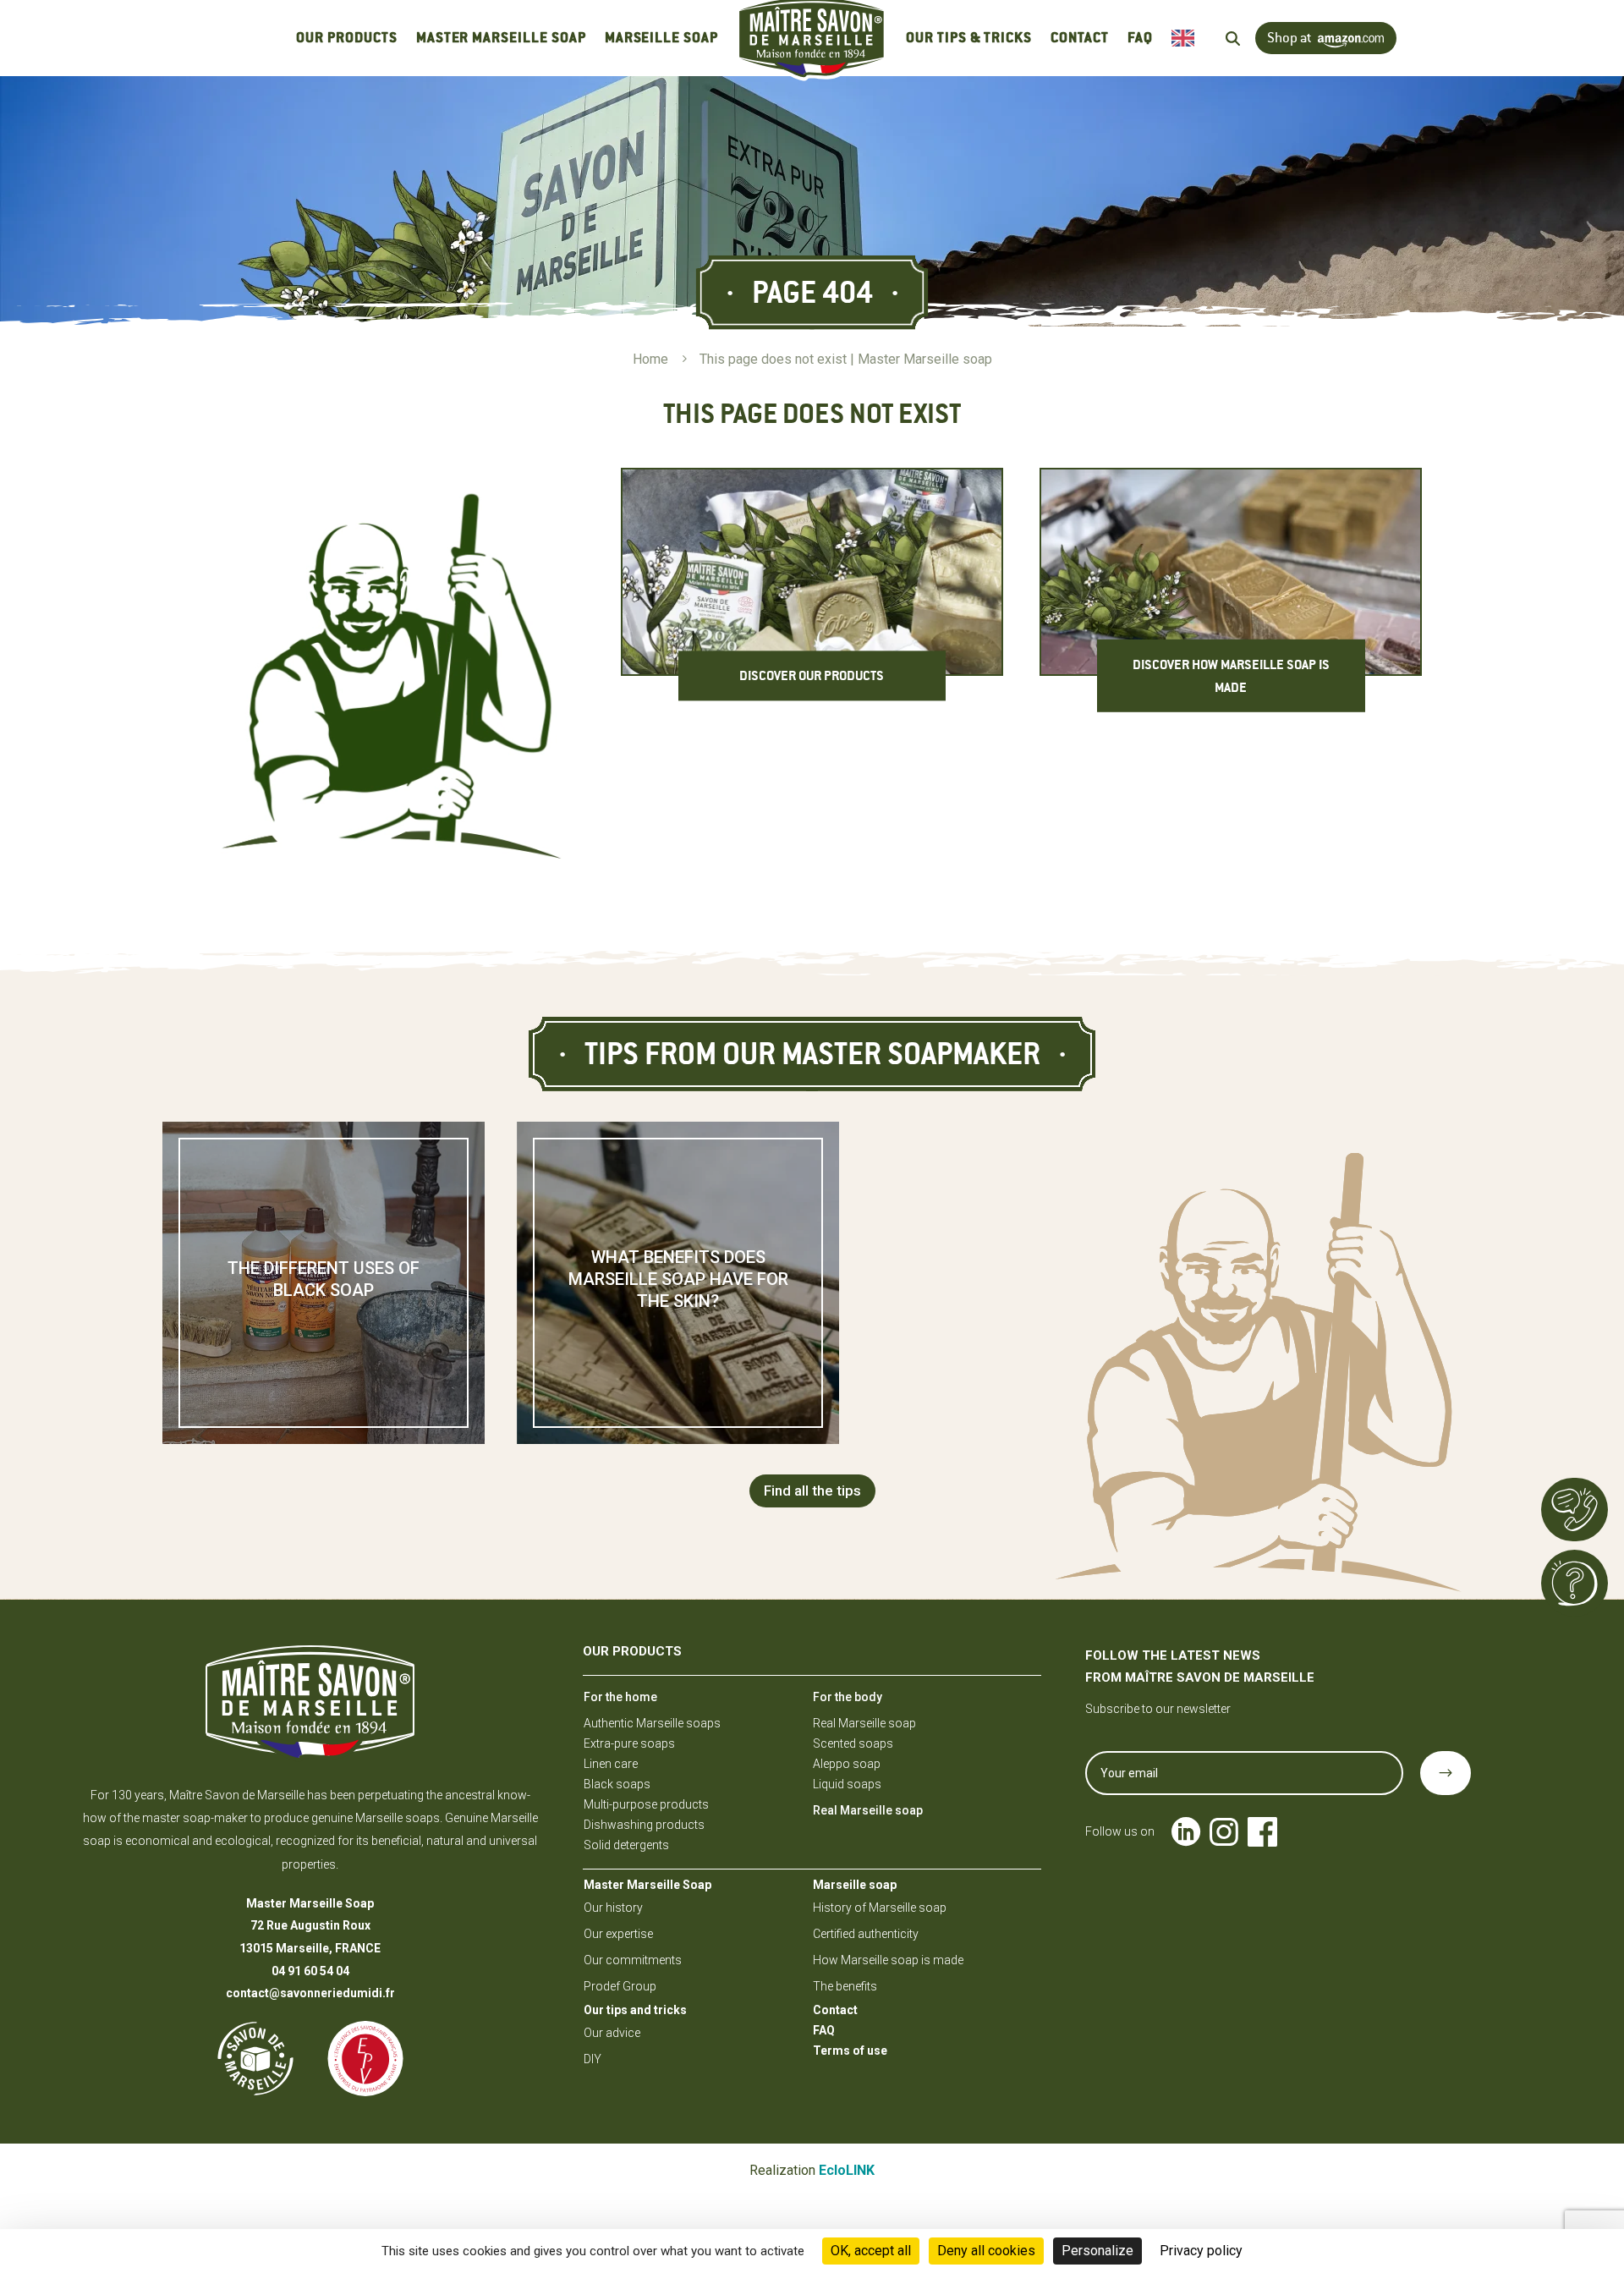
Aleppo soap (847, 1764)
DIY (593, 2059)
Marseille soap (661, 38)
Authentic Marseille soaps (652, 1723)
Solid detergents (626, 1845)
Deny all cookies (986, 2251)
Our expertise (618, 1934)
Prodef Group (620, 1986)
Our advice (612, 2033)
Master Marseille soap (501, 38)
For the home (620, 1697)
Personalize (1097, 2251)
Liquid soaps (847, 1784)
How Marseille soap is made (888, 1960)
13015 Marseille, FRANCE (310, 1948)
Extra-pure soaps (629, 1743)
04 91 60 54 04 (310, 1971)
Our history (613, 1908)
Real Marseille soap (864, 1723)
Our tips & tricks (969, 38)
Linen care (611, 1764)
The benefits (845, 1986)
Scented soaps (853, 1743)
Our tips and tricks (635, 2010)
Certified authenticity (866, 1934)
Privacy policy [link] (1201, 2251)
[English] (1187, 38)
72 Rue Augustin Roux (310, 1925)
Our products (346, 38)
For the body (848, 1697)
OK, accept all (871, 2251)
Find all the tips (812, 1491)
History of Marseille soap (880, 1908)
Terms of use (850, 2051)
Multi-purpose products (646, 1804)
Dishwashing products (644, 1825)
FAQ (1140, 38)
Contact (1080, 38)
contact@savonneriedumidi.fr (310, 1993)
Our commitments (633, 1960)
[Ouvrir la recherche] (1233, 38)
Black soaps (617, 1784)
